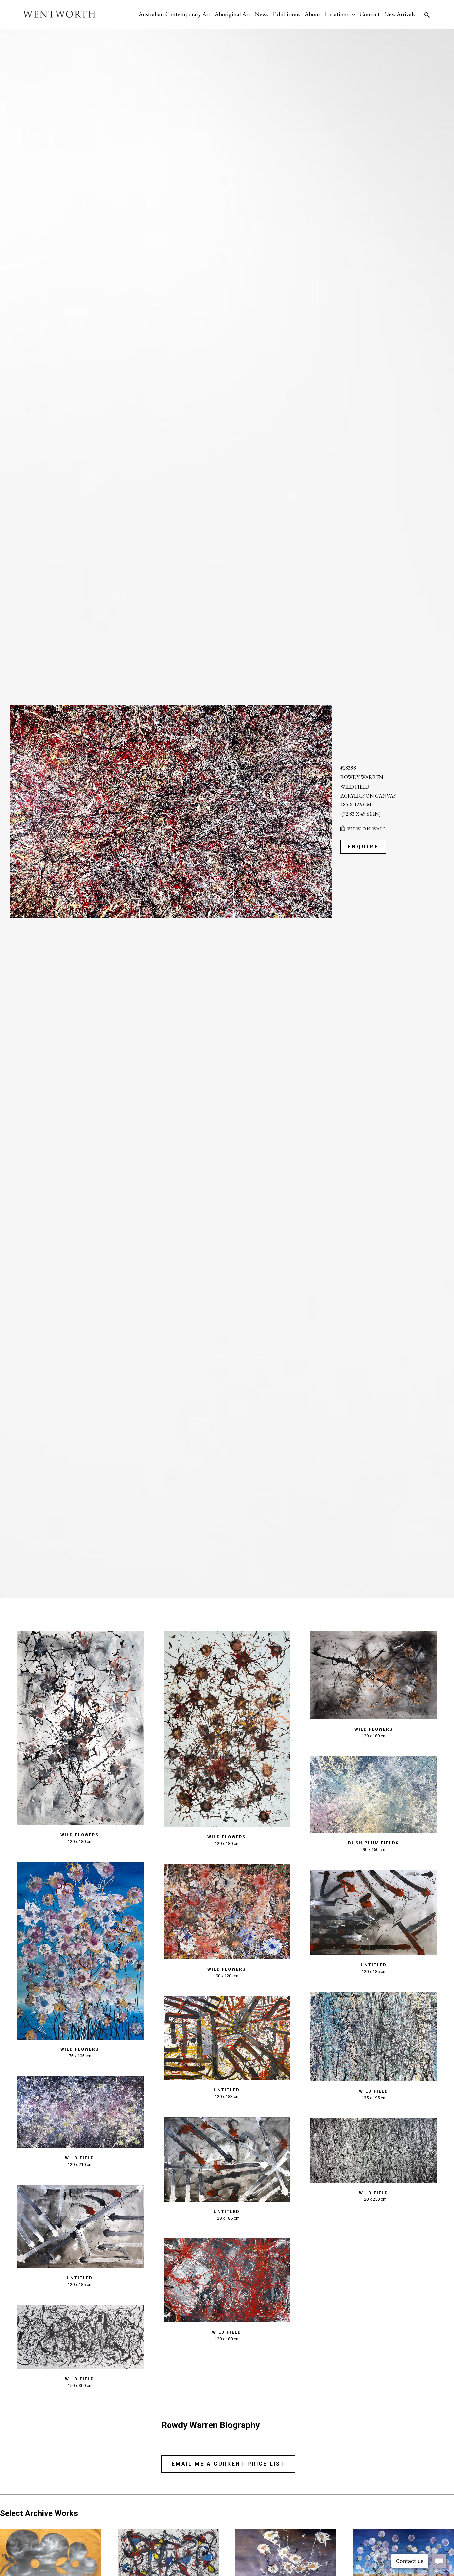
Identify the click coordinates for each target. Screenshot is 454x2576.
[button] (340, 14)
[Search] (427, 15)
